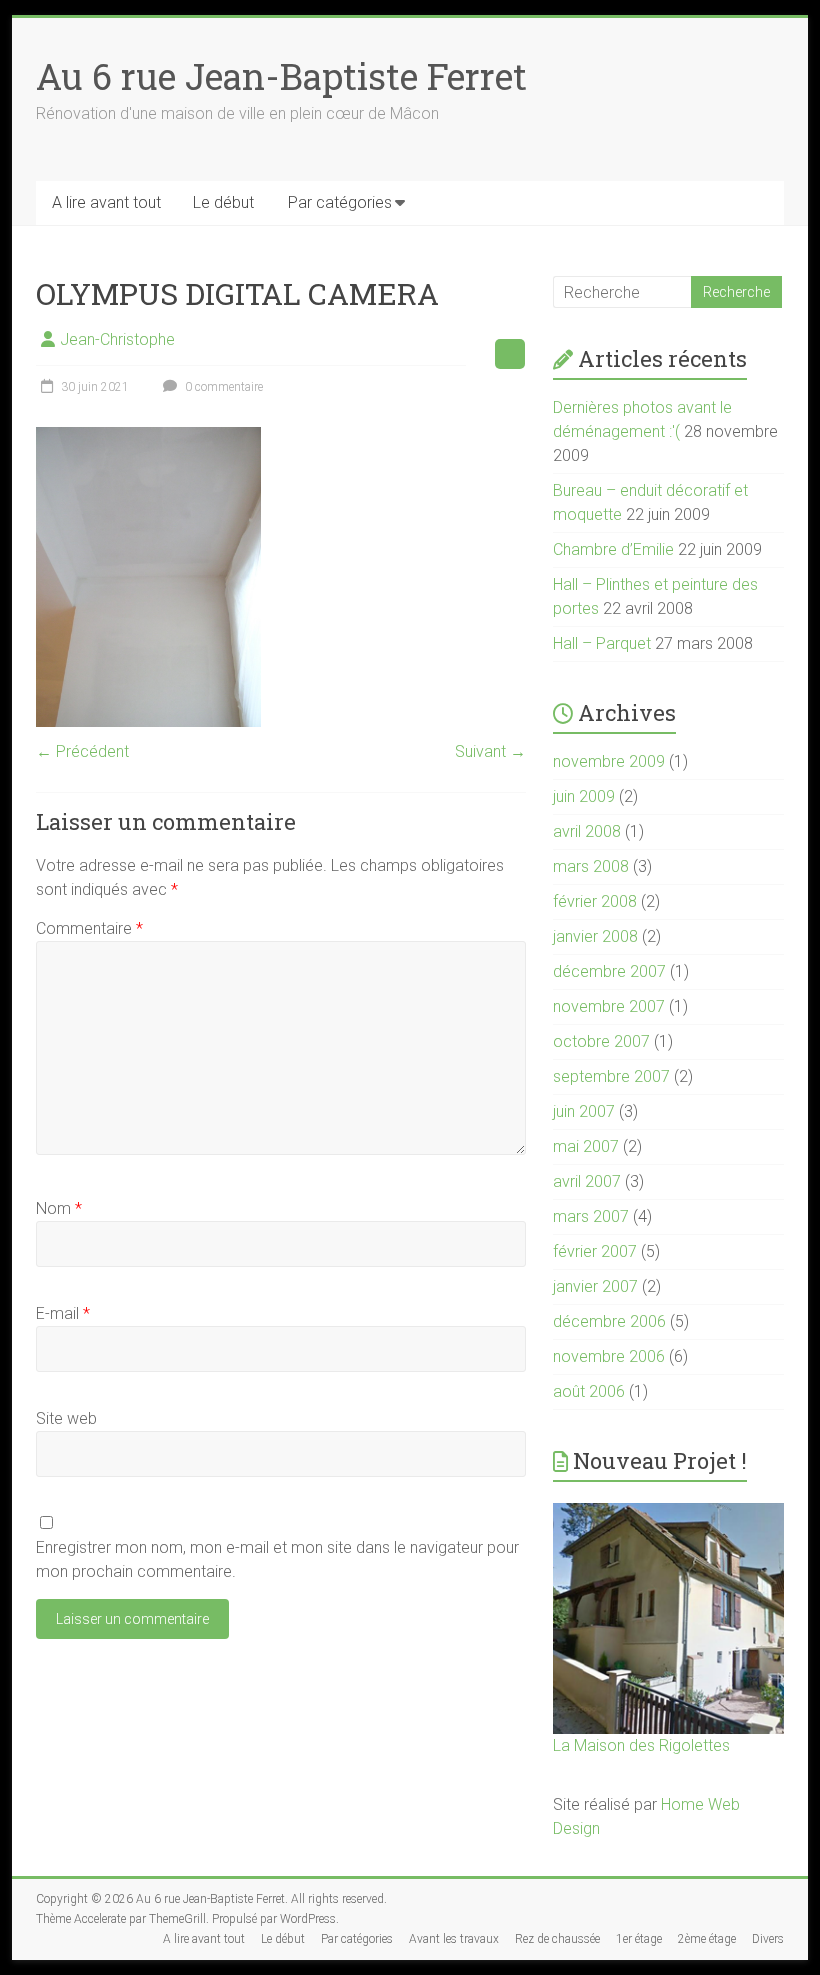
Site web (66, 1418)
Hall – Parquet (602, 643)
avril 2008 (587, 831)
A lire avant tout (106, 202)
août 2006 (589, 1391)
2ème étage (707, 1939)
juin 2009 (584, 796)
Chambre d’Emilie (613, 549)
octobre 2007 (601, 1041)
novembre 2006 (609, 1356)
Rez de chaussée (557, 1939)
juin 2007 (584, 1111)
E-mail (63, 1313)
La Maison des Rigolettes (641, 1745)
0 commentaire (222, 387)
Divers (768, 1939)
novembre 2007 (609, 1006)
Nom (59, 1208)
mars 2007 (591, 1216)
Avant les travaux (454, 1939)
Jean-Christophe (117, 339)
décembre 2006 (609, 1321)
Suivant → (490, 751)
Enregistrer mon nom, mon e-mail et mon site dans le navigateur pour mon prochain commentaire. (277, 1559)
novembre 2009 (609, 761)
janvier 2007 (595, 1286)
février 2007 (595, 1251)
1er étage (639, 1939)
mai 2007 (586, 1146)
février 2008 (595, 901)
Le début (223, 202)
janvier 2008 (595, 936)
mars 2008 (591, 866)
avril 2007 (587, 1181)
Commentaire (89, 928)
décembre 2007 (609, 971)
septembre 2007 (611, 1076)
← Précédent (82, 751)
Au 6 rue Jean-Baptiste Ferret (281, 76)
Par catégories (340, 202)
